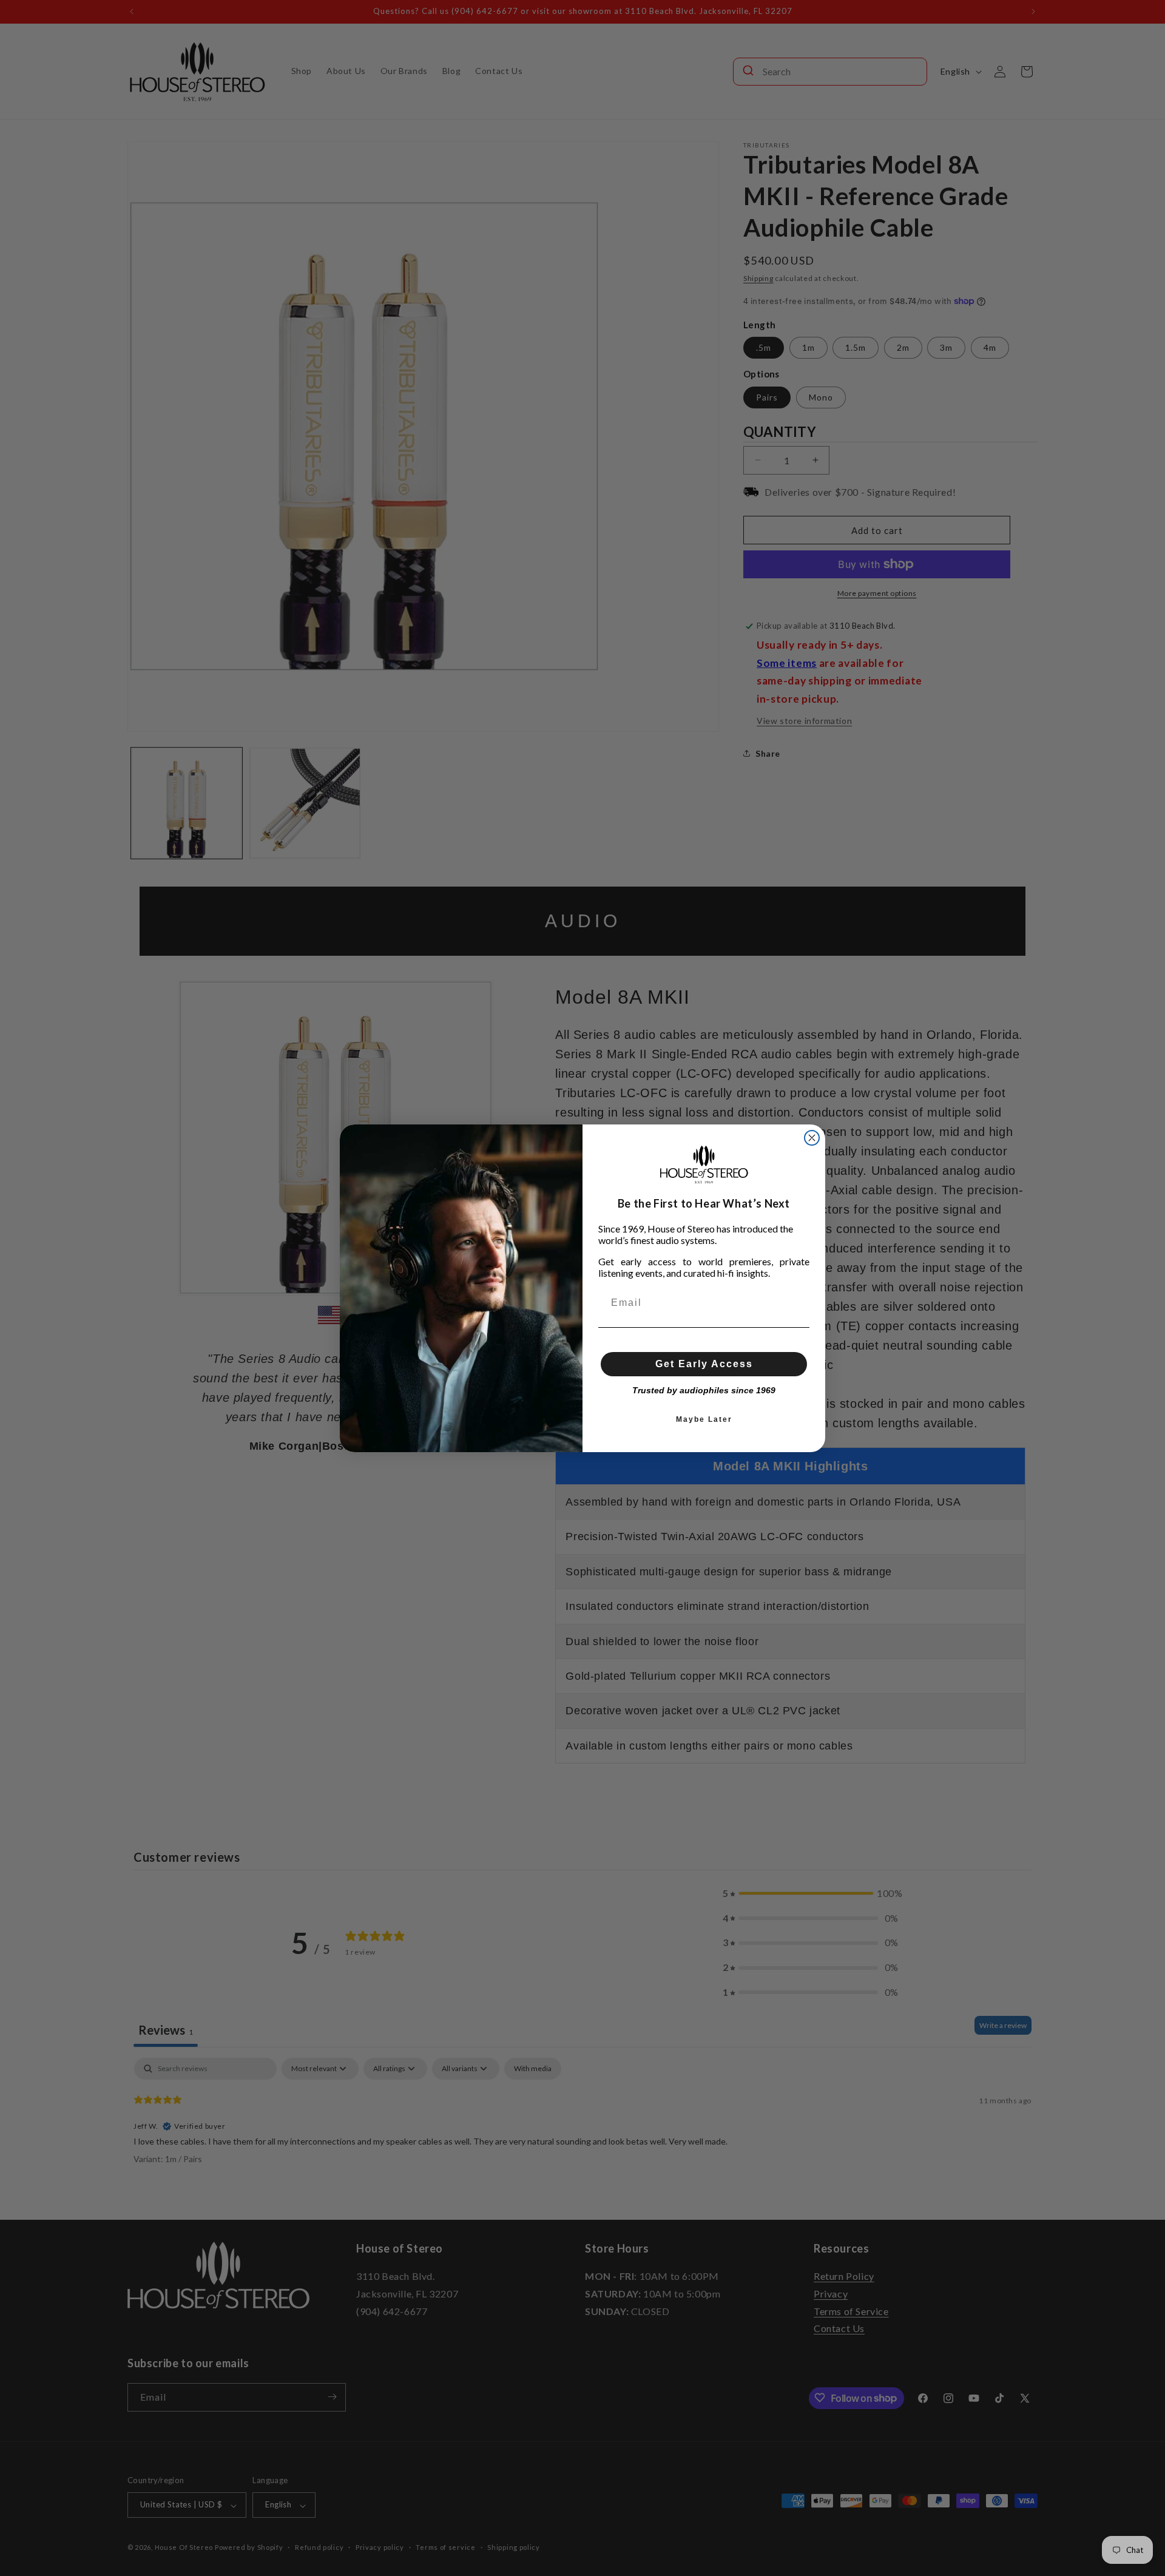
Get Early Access (704, 1364)
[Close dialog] (812, 1138)
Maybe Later (704, 1419)
